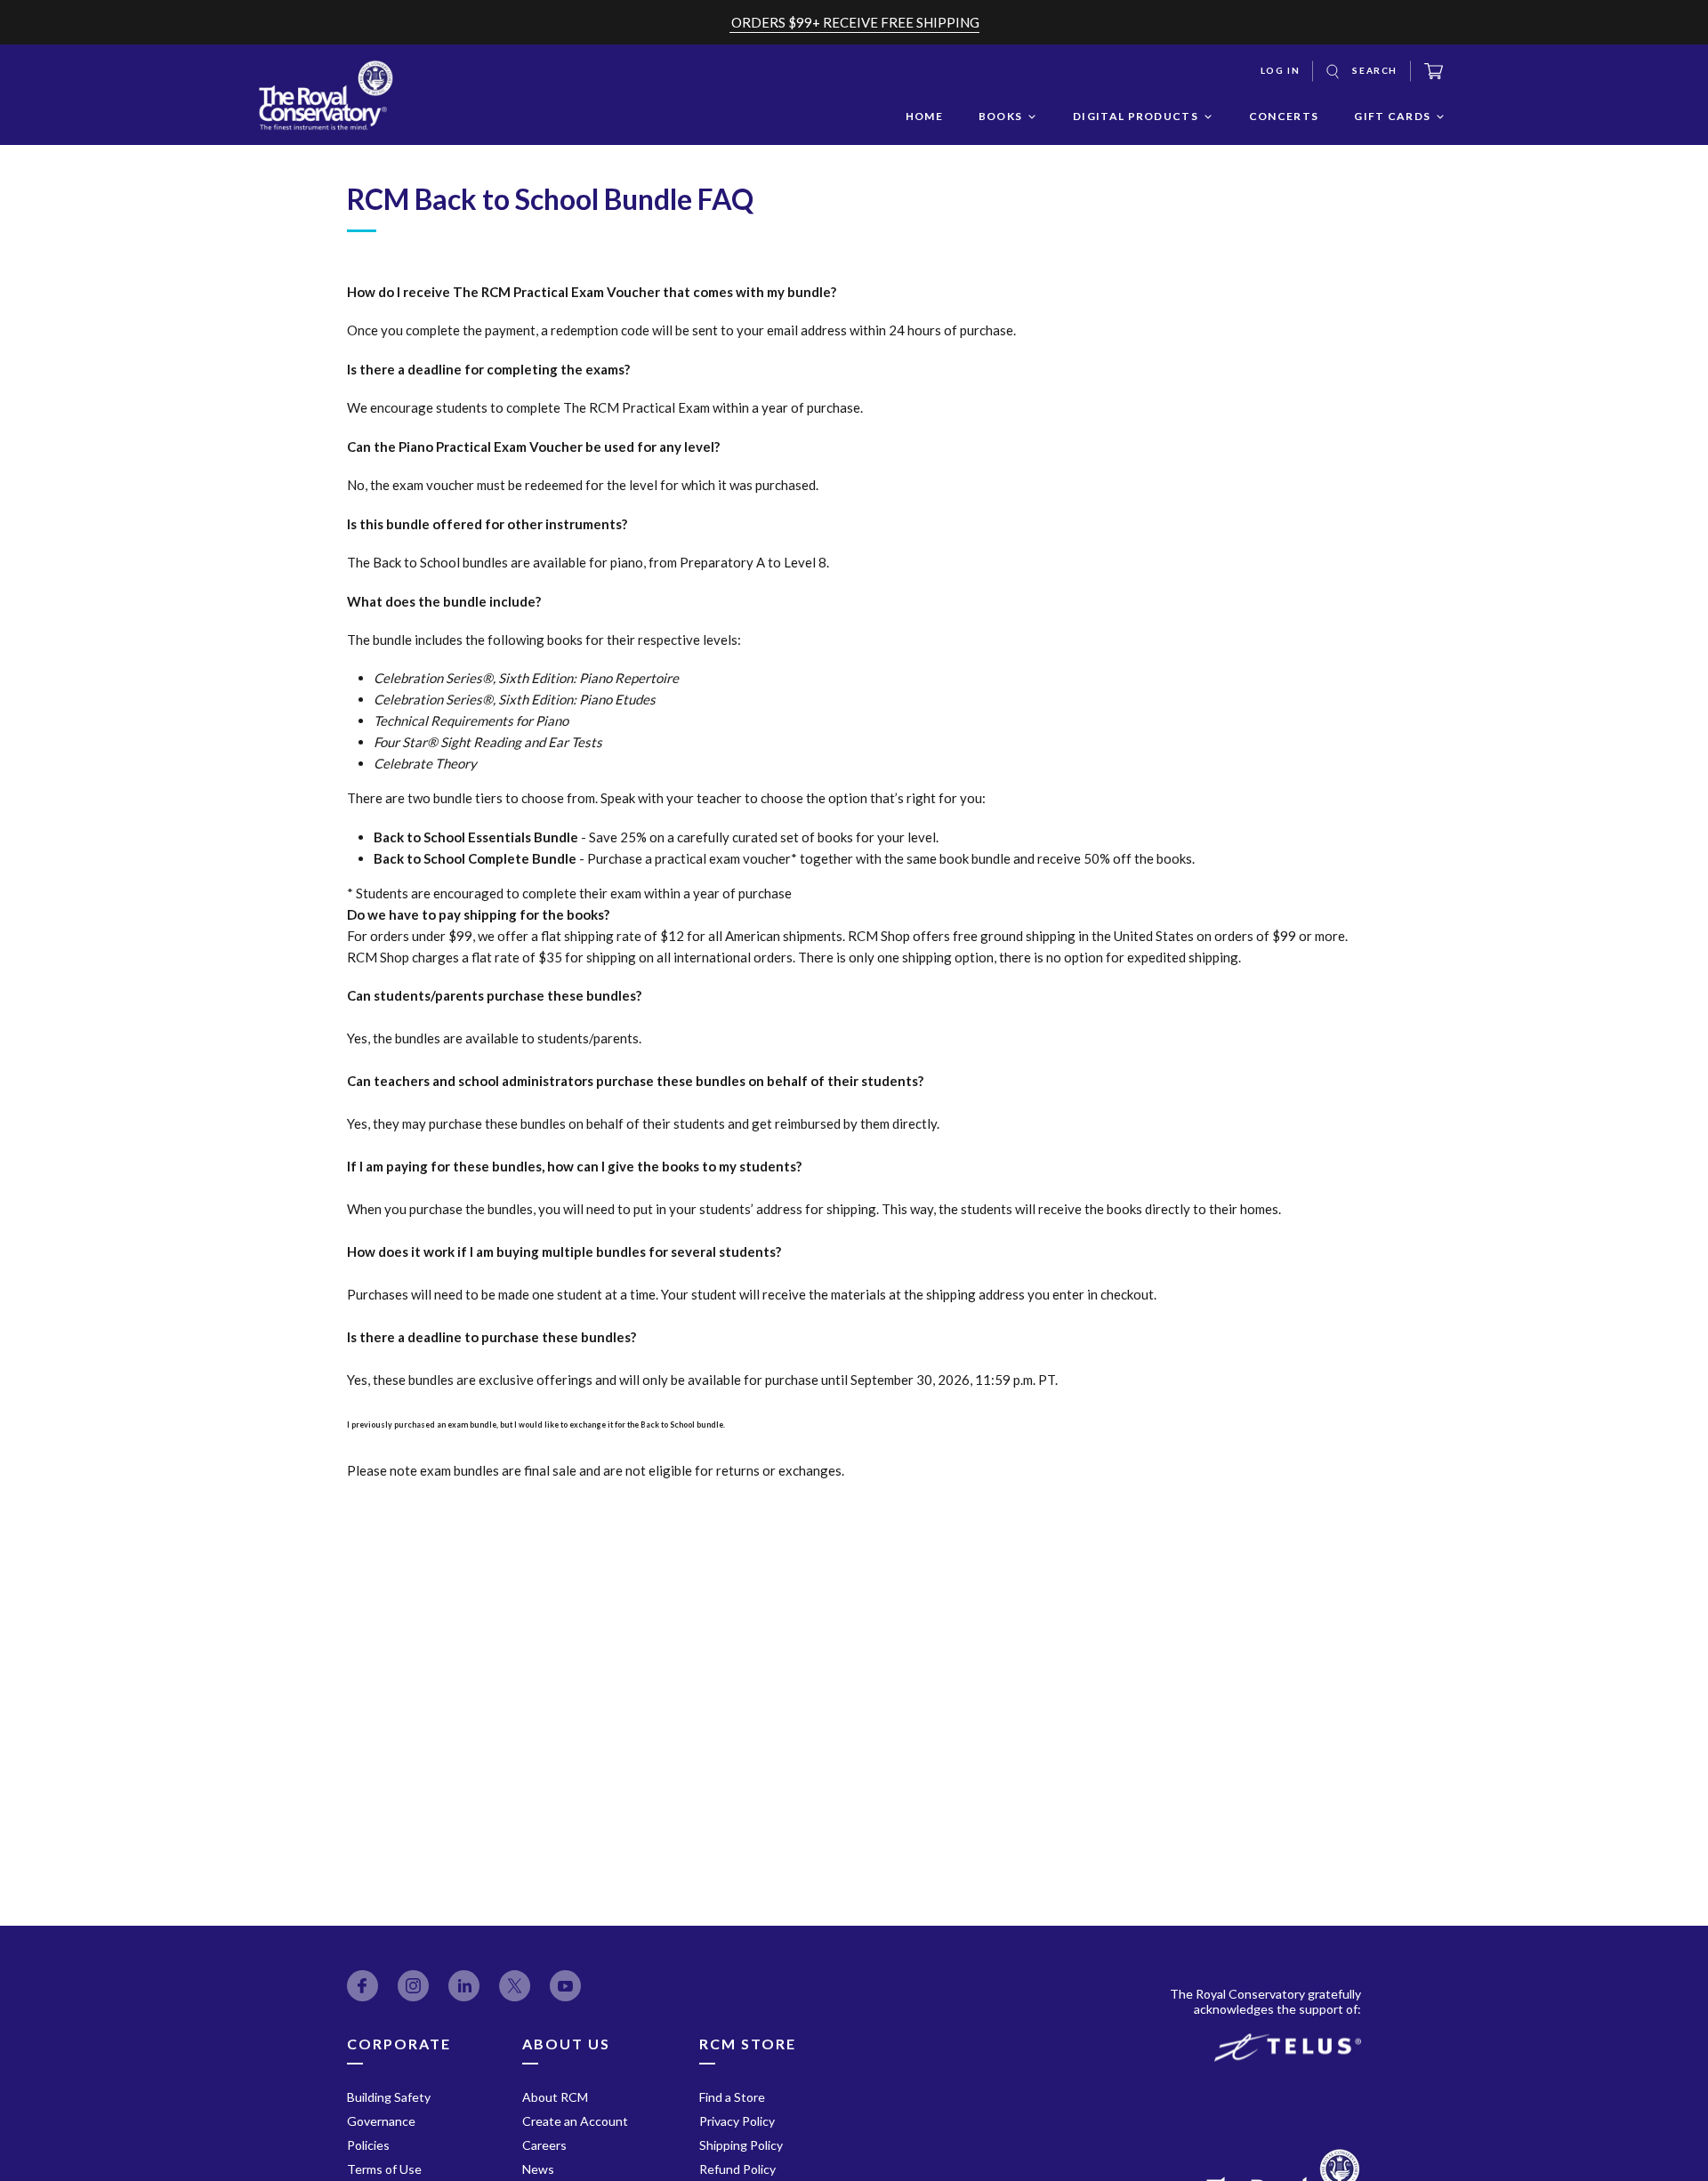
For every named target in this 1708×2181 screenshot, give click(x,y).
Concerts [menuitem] (1284, 116)
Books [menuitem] (1001, 116)
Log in (1281, 70)
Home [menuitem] (924, 116)
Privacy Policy (737, 2121)
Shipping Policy (741, 2145)
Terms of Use (384, 2169)
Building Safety (389, 2097)
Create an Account (575, 2121)
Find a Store (732, 2097)
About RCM (555, 2097)
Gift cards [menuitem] (1392, 116)
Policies (368, 2145)
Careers (544, 2145)
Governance (381, 2121)
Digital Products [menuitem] (1136, 116)
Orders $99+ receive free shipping (855, 22)
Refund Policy (737, 2169)
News (538, 2169)
